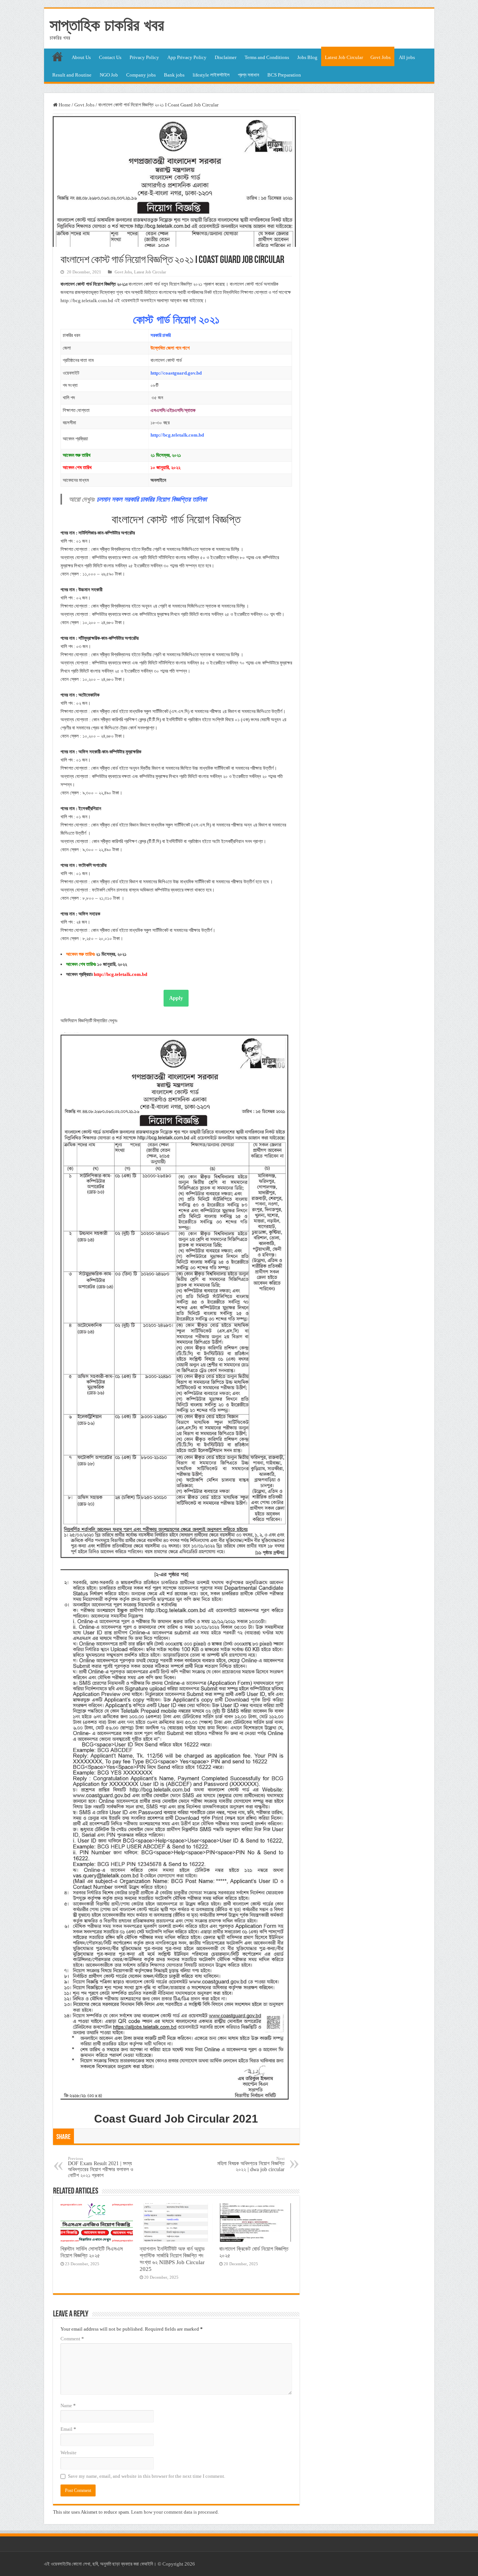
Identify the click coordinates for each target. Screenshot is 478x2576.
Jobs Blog (307, 57)
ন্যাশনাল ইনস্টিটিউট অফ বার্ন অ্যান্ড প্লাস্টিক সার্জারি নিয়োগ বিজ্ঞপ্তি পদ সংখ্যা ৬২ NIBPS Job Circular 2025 (172, 2259)
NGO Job (109, 75)
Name (68, 2405)
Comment (72, 2339)
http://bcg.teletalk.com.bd (177, 435)
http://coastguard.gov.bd (176, 373)
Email (68, 2429)
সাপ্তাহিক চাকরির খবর (107, 25)
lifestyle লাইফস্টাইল (211, 75)
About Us (81, 57)
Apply (176, 998)
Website (69, 2453)
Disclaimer (226, 57)
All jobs (407, 57)
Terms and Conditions (267, 57)
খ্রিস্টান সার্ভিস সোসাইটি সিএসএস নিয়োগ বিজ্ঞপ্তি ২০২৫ (92, 2252)
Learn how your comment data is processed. (175, 2512)
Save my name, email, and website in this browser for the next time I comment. (147, 2476)
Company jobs (141, 75)
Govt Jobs (381, 57)
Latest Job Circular (344, 57)
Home (64, 105)
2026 (190, 2564)
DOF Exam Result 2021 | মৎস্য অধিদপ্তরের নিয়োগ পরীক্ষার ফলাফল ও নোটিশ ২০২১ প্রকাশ (101, 2167)
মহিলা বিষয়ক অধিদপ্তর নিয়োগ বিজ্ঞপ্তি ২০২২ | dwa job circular (251, 2164)
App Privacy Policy (187, 57)
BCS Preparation (284, 75)
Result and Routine (72, 75)
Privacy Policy (144, 57)
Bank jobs (174, 75)
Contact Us (110, 57)
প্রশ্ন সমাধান (249, 75)
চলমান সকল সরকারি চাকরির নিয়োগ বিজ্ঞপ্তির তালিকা (152, 499)
